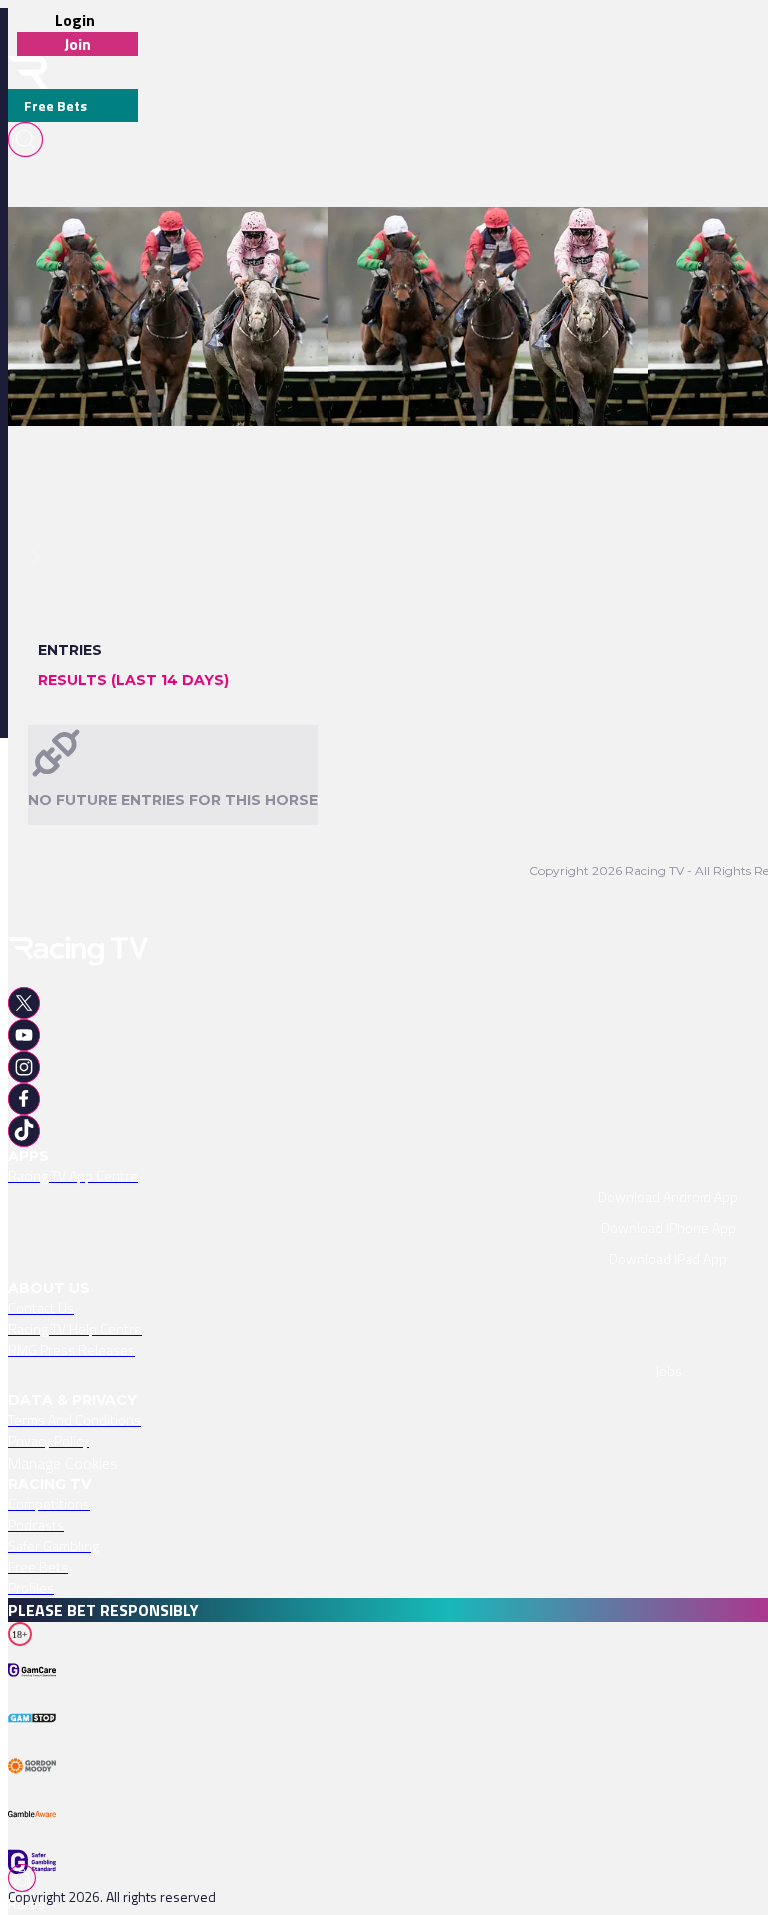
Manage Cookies (63, 1463)
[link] (229, 242)
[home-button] (28, 72)
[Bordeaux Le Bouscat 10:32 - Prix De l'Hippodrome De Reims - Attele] (546, 242)
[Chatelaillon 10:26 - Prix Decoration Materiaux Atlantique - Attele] (219, 242)
